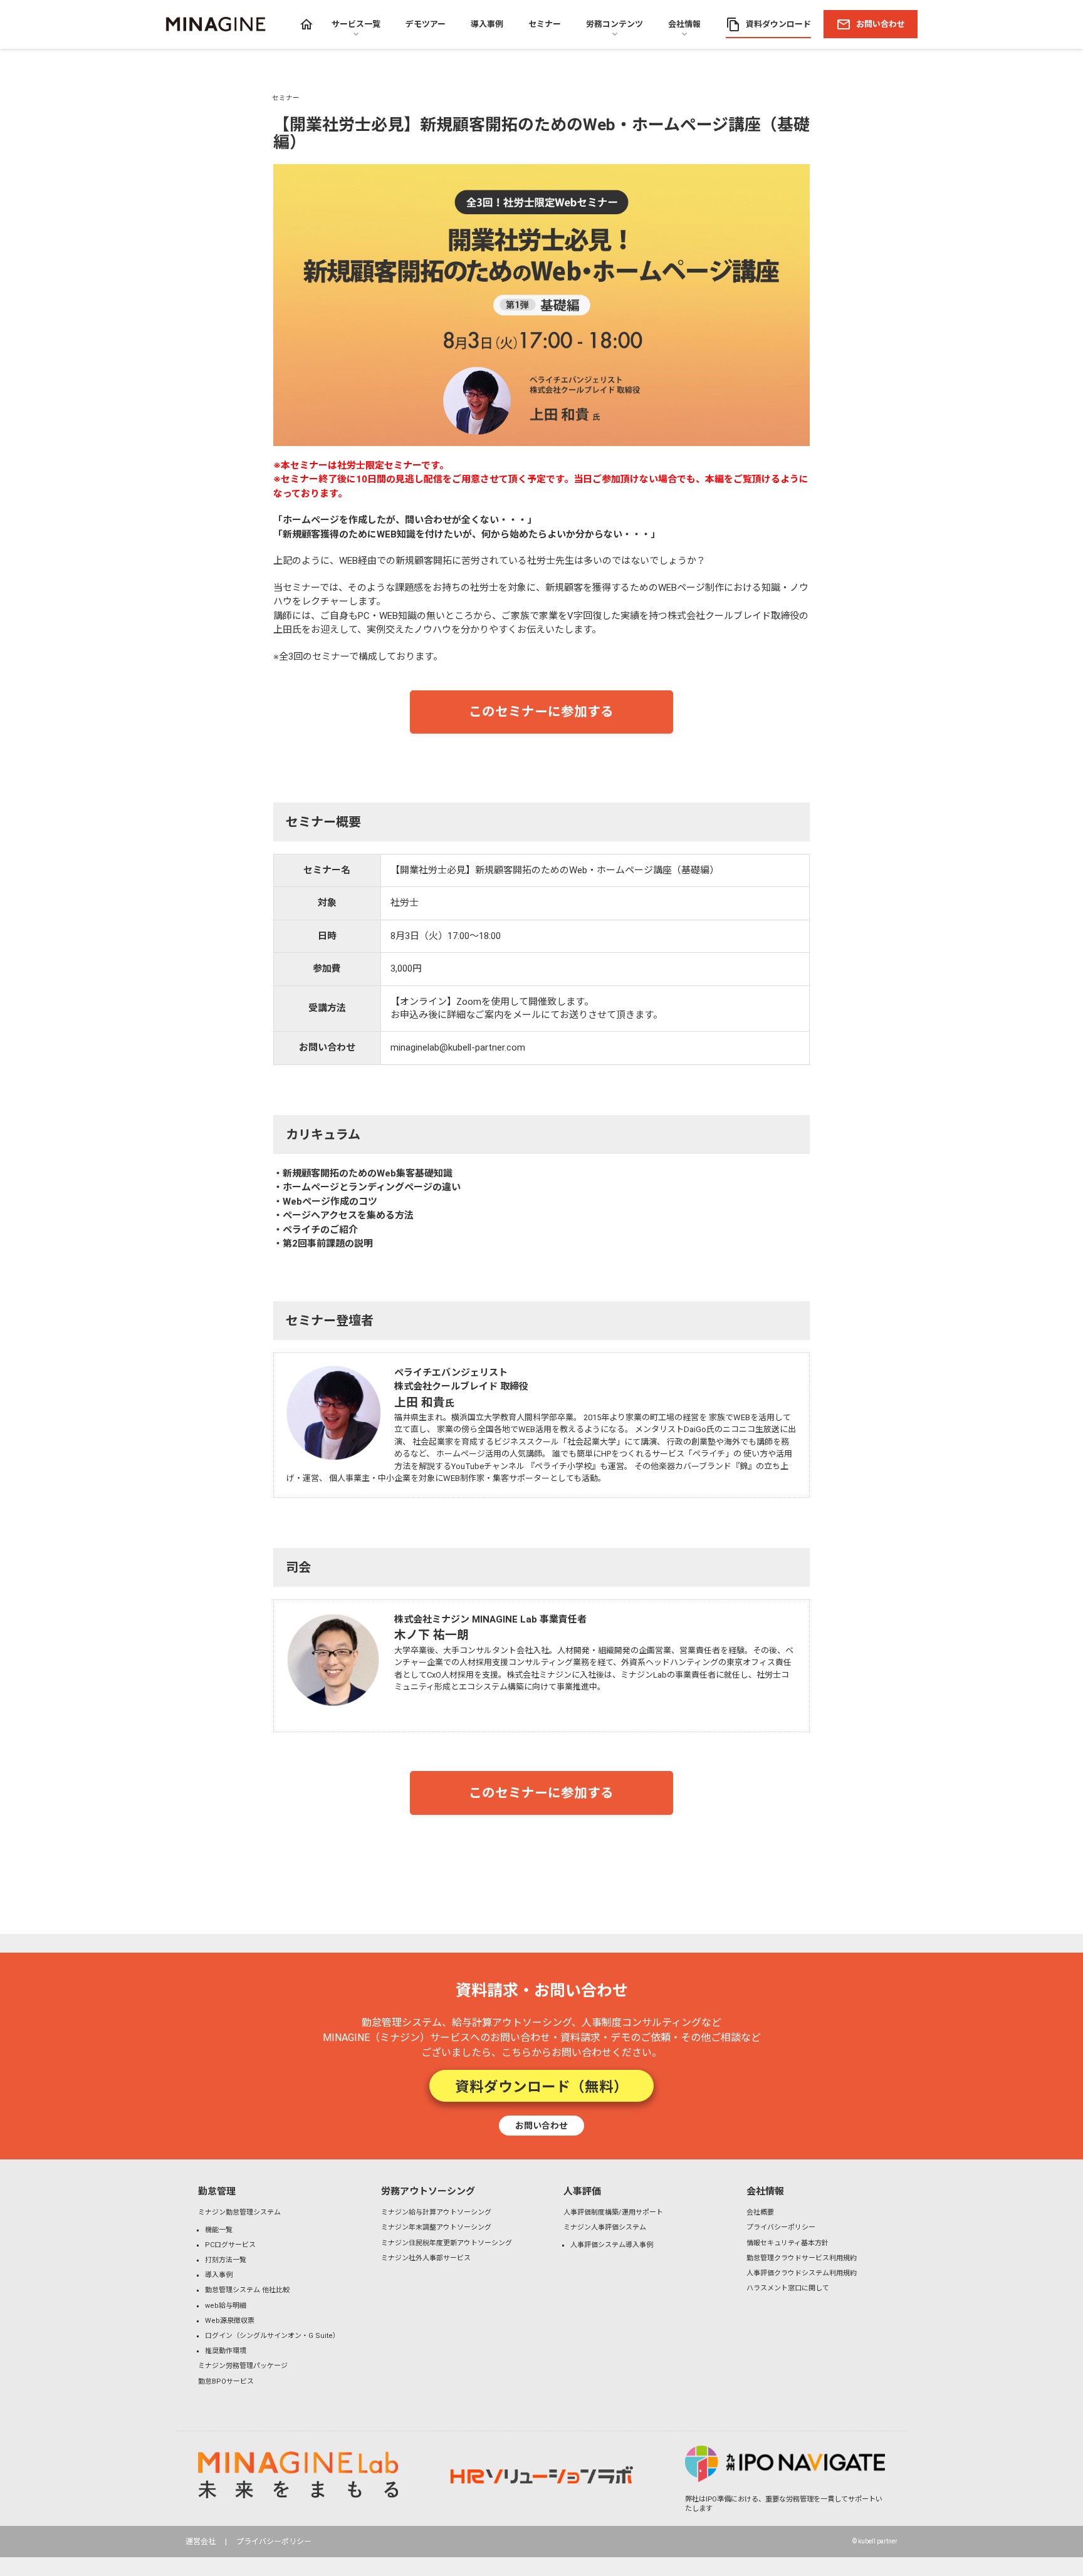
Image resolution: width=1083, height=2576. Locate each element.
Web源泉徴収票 (230, 2321)
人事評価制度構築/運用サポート (613, 2212)
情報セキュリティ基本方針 (787, 2243)
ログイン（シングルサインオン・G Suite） (272, 2336)
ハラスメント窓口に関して (788, 2288)
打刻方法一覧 (226, 2260)
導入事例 (219, 2275)
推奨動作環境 (226, 2351)
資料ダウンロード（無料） (541, 2085)
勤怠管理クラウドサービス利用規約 (802, 2258)
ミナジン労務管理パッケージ (243, 2366)
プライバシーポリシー (781, 2227)
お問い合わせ (541, 2125)
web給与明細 (226, 2306)
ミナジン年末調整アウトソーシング (436, 2227)
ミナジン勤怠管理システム (239, 2212)
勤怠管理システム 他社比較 (247, 2290)
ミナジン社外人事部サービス (426, 2258)
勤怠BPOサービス (226, 2381)
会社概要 (760, 2212)
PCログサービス (230, 2245)
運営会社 (201, 2542)
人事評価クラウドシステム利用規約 (802, 2273)
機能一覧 (219, 2230)
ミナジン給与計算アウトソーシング (436, 2212)
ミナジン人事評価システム (605, 2227)
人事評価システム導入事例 (612, 2245)
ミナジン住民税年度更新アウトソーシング (447, 2243)
